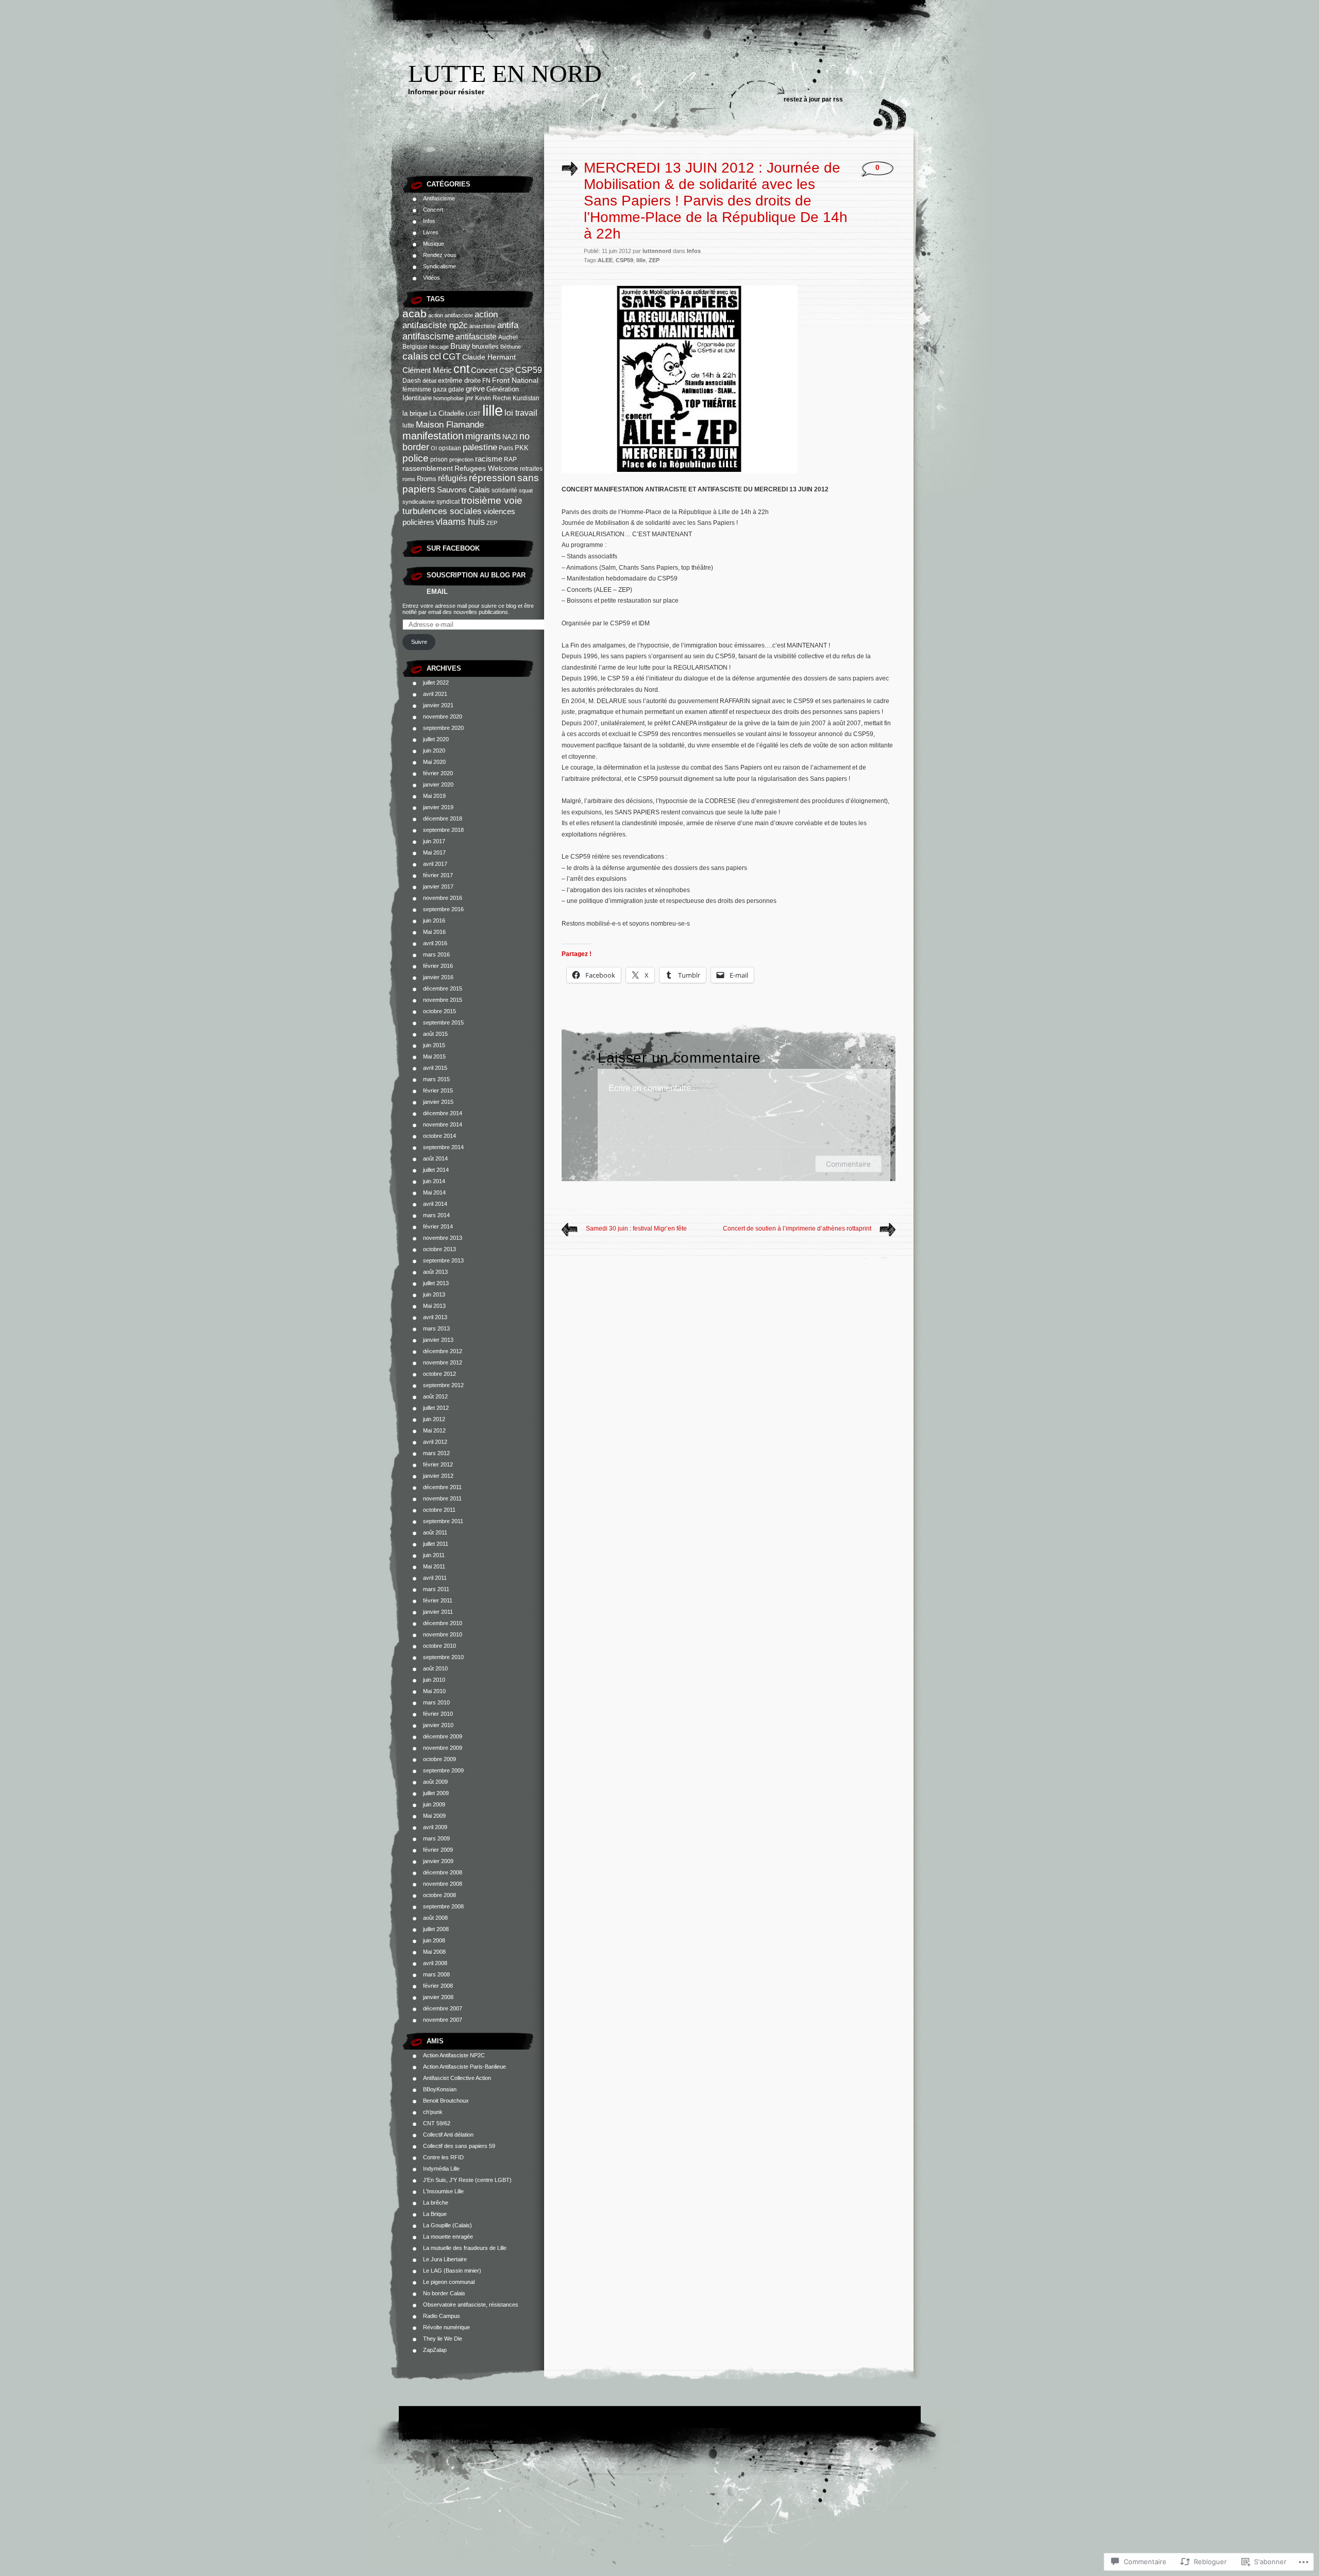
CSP (506, 371)
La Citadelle (447, 413)
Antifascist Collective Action (457, 2078)
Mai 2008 (434, 1952)
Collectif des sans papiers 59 (459, 2146)
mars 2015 (436, 1079)
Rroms (427, 479)
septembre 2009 (443, 1770)
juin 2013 (434, 1294)
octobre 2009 (439, 1759)
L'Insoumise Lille (443, 2191)
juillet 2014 (436, 1170)
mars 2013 (436, 1328)
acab (415, 313)
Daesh (412, 381)
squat (526, 490)
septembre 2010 (443, 1657)
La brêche (436, 2203)
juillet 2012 (436, 1408)
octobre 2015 (439, 1011)
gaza (440, 389)
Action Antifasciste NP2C (454, 2055)
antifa (508, 325)
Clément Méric (427, 370)
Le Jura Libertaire (445, 2259)
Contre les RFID (443, 2157)
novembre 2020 (443, 716)
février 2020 (438, 773)
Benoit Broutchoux (446, 2101)
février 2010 (438, 1714)
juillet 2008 (436, 1929)
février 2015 (438, 1090)
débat (429, 381)
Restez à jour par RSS (813, 99)
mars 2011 (436, 1589)
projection (461, 459)
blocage (439, 347)
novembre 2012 (443, 1362)
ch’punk (433, 2112)
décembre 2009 (443, 1736)
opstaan (450, 448)
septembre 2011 (443, 1521)
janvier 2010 (438, 1725)
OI (434, 448)
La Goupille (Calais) (447, 2225)
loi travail (521, 413)
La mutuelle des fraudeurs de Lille (465, 2248)
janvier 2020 (438, 784)
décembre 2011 (442, 1487)
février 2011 (438, 1600)
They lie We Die (443, 2339)
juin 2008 (434, 1940)
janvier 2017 (438, 886)
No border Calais (444, 2293)
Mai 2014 (434, 1192)
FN (486, 381)
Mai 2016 (434, 932)
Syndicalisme (439, 266)
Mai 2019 (434, 796)
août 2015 (435, 1034)
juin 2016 (434, 920)
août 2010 (435, 1668)
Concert (433, 210)
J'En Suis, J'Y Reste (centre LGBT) (467, 2180)
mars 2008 (436, 1974)
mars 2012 (436, 1453)
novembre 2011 (442, 1498)
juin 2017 (434, 841)
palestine (480, 447)
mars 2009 (436, 1838)
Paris (506, 448)
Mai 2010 (434, 1691)
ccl (435, 356)
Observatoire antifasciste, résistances (471, 2305)
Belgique (415, 347)
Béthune (511, 347)
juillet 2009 (436, 1793)
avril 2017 (435, 864)
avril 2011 (435, 1578)
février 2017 (438, 875)
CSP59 (529, 370)
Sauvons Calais (463, 490)
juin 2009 (434, 1804)
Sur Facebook (453, 548)
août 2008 (435, 1918)
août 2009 (435, 1782)
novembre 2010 (443, 1634)
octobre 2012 (439, 1374)
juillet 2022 (436, 683)
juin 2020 (434, 750)
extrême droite (459, 380)
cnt (461, 369)
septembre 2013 (443, 1260)
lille (493, 410)
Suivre (419, 642)
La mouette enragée (448, 2237)
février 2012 (438, 1464)
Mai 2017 (434, 852)
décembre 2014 (443, 1113)
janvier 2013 (438, 1340)
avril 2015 (435, 1068)
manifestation (433, 436)
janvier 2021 (438, 705)
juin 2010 (434, 1680)
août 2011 (435, 1532)
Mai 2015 (434, 1056)
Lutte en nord (505, 73)
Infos (429, 221)
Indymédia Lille (441, 2169)
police (416, 458)
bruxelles (485, 346)
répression (492, 478)
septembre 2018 (443, 830)
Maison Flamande (450, 424)
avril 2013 (435, 1317)
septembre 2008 (443, 1906)
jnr (469, 398)
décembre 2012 (443, 1351)
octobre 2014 (439, 1136)
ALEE (605, 260)
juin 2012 (434, 1419)
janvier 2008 (438, 1997)
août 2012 (435, 1396)
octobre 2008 (439, 1895)
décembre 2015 (443, 988)
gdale (456, 389)
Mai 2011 (434, 1566)
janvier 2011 (438, 1612)
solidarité (504, 490)
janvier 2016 (438, 977)
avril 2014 (435, 1204)
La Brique (435, 2214)
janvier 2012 (438, 1476)
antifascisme (428, 336)
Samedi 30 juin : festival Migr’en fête (636, 1229)
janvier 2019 (438, 807)
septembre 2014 (443, 1147)
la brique (415, 413)
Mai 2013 (434, 1306)
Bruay (460, 346)
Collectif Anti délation (448, 2135)
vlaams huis (460, 522)
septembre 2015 (443, 1022)
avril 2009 (435, 1827)
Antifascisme (439, 198)
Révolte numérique (446, 2327)
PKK (522, 448)
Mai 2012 (434, 1430)
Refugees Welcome (486, 468)
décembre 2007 (443, 2008)
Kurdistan (526, 398)
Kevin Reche (493, 398)
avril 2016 (435, 943)
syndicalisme (419, 502)
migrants (483, 436)
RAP (510, 459)
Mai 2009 (434, 1816)
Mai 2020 (434, 762)
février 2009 (438, 1850)
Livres (431, 232)
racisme (489, 459)
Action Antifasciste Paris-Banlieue (464, 2067)
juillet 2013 (436, 1283)
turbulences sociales (442, 511)
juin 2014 (434, 1181)
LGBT (473, 414)
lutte (408, 425)
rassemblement (428, 468)
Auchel (508, 337)
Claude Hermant (489, 357)
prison (439, 459)
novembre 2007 (443, 2020)
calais (415, 356)
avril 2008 (435, 1963)
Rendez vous (440, 255)
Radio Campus (442, 2316)
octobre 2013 (439, 1249)
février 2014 (438, 1226)
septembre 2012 (443, 1385)
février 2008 (438, 1986)
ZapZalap (435, 2350)
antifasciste (476, 337)
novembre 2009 (443, 1748)
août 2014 (435, 1158)
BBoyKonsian (440, 2089)
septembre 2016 (443, 909)
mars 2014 (436, 1215)
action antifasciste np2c (450, 320)
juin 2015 (434, 1045)
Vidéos (432, 278)
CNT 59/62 (437, 2123)
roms (409, 479)
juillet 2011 (436, 1544)
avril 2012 (435, 1442)
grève (475, 389)
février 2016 (438, 966)
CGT (452, 356)
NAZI (510, 437)
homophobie (449, 398)
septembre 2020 (443, 728)
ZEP (492, 523)
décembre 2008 (443, 1872)
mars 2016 (436, 954)
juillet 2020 (436, 739)
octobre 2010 (439, 1646)
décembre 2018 (443, 818)
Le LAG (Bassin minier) (452, 2271)
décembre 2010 (443, 1623)
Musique (434, 244)
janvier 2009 (438, 1861)
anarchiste (483, 326)
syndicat (448, 502)
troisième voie (492, 500)
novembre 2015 (443, 1000)
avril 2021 (435, 694)
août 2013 (435, 1272)
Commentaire (848, 1164)
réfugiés (453, 478)
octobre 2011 (439, 1510)
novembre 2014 (443, 1124)
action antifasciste (451, 315)
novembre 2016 (443, 898)
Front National (515, 380)
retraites (531, 469)
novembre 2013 (443, 1238)
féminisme (417, 389)
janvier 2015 (438, 1102)
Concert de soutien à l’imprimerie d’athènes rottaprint (797, 1229)
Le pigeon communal (449, 2282)
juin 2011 (434, 1555)
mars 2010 (436, 1702)
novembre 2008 (443, 1884)
